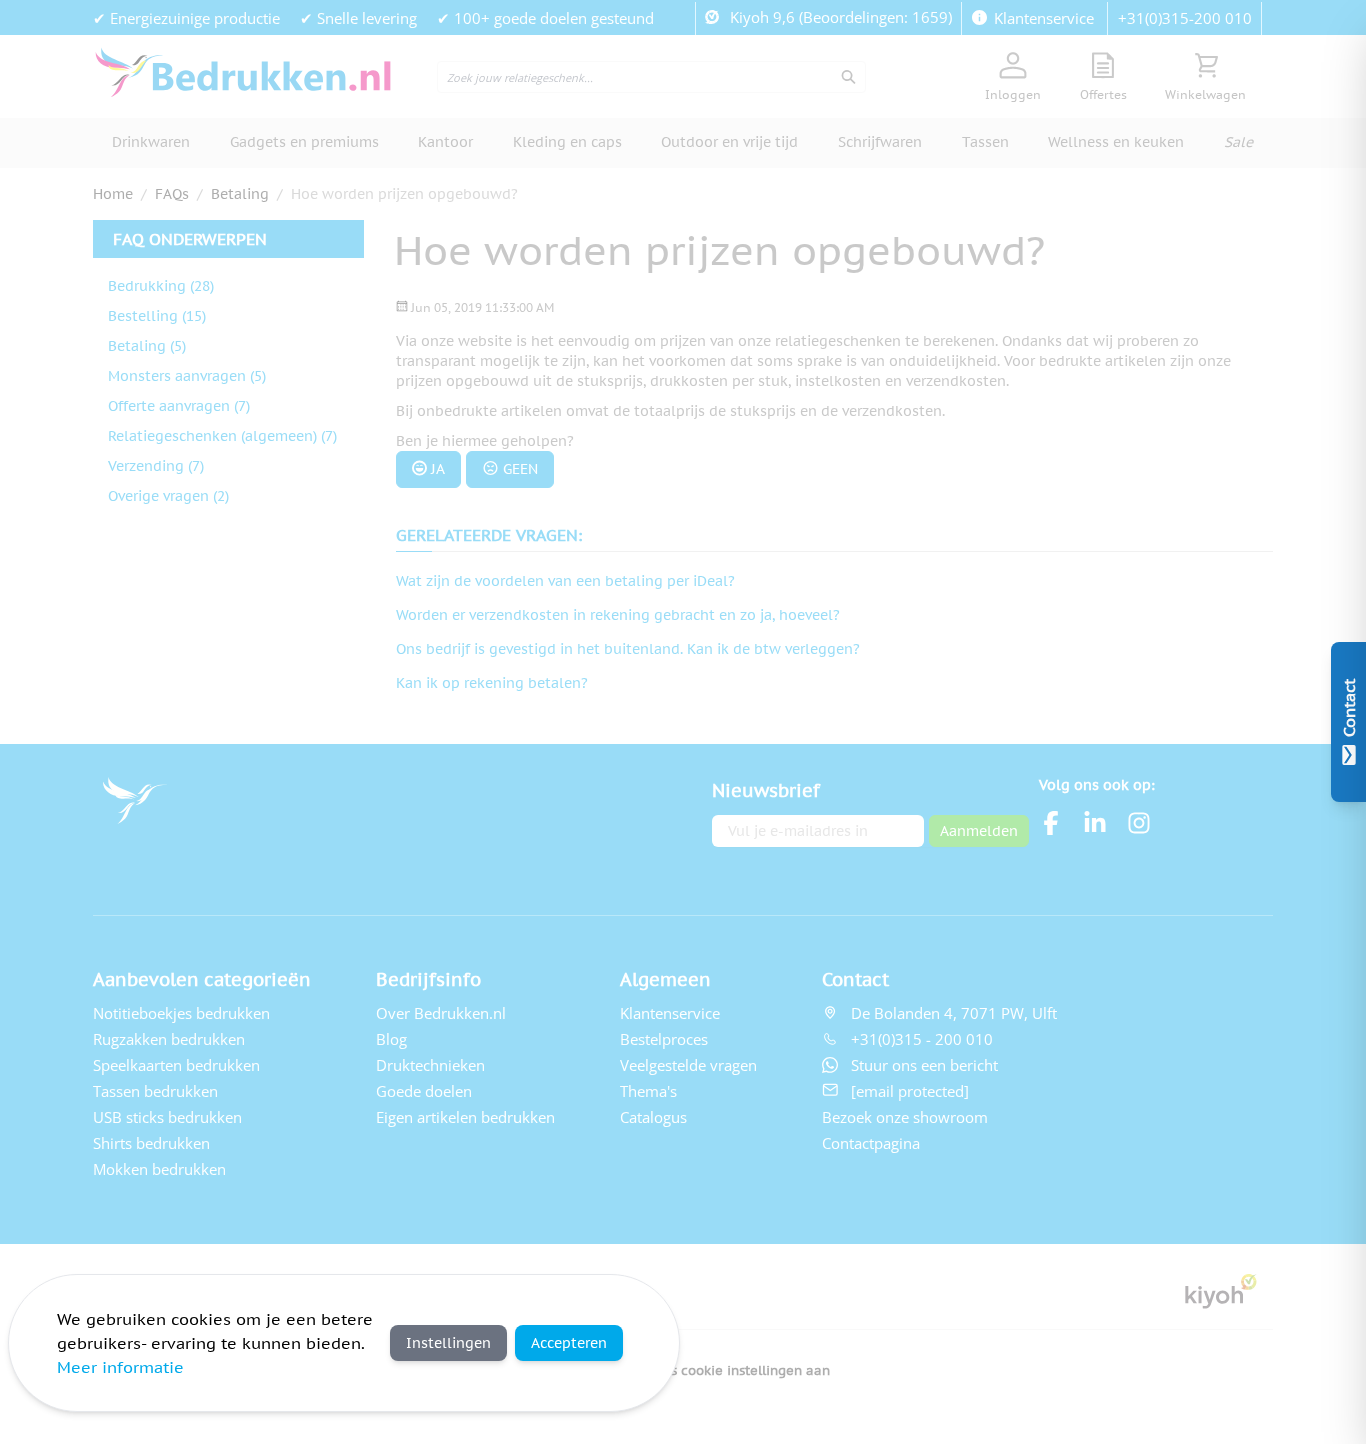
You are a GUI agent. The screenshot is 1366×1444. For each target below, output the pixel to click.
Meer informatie (120, 1367)
